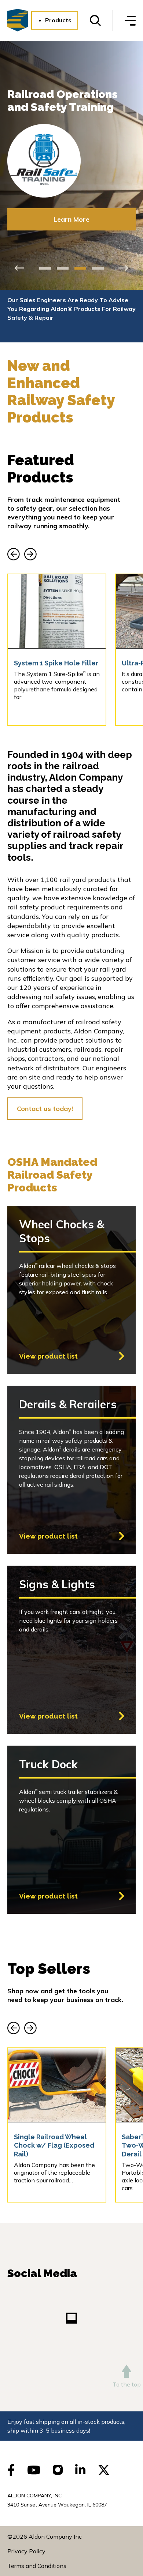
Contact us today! (45, 1109)
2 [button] (63, 268)
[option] (71, 143)
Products (58, 20)
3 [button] (80, 268)
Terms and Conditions (37, 2566)
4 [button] (98, 268)
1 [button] (45, 268)
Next (124, 268)
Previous (19, 268)
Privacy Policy (26, 2551)
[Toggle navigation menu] (130, 21)
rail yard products (88, 880)
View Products (71, 194)
